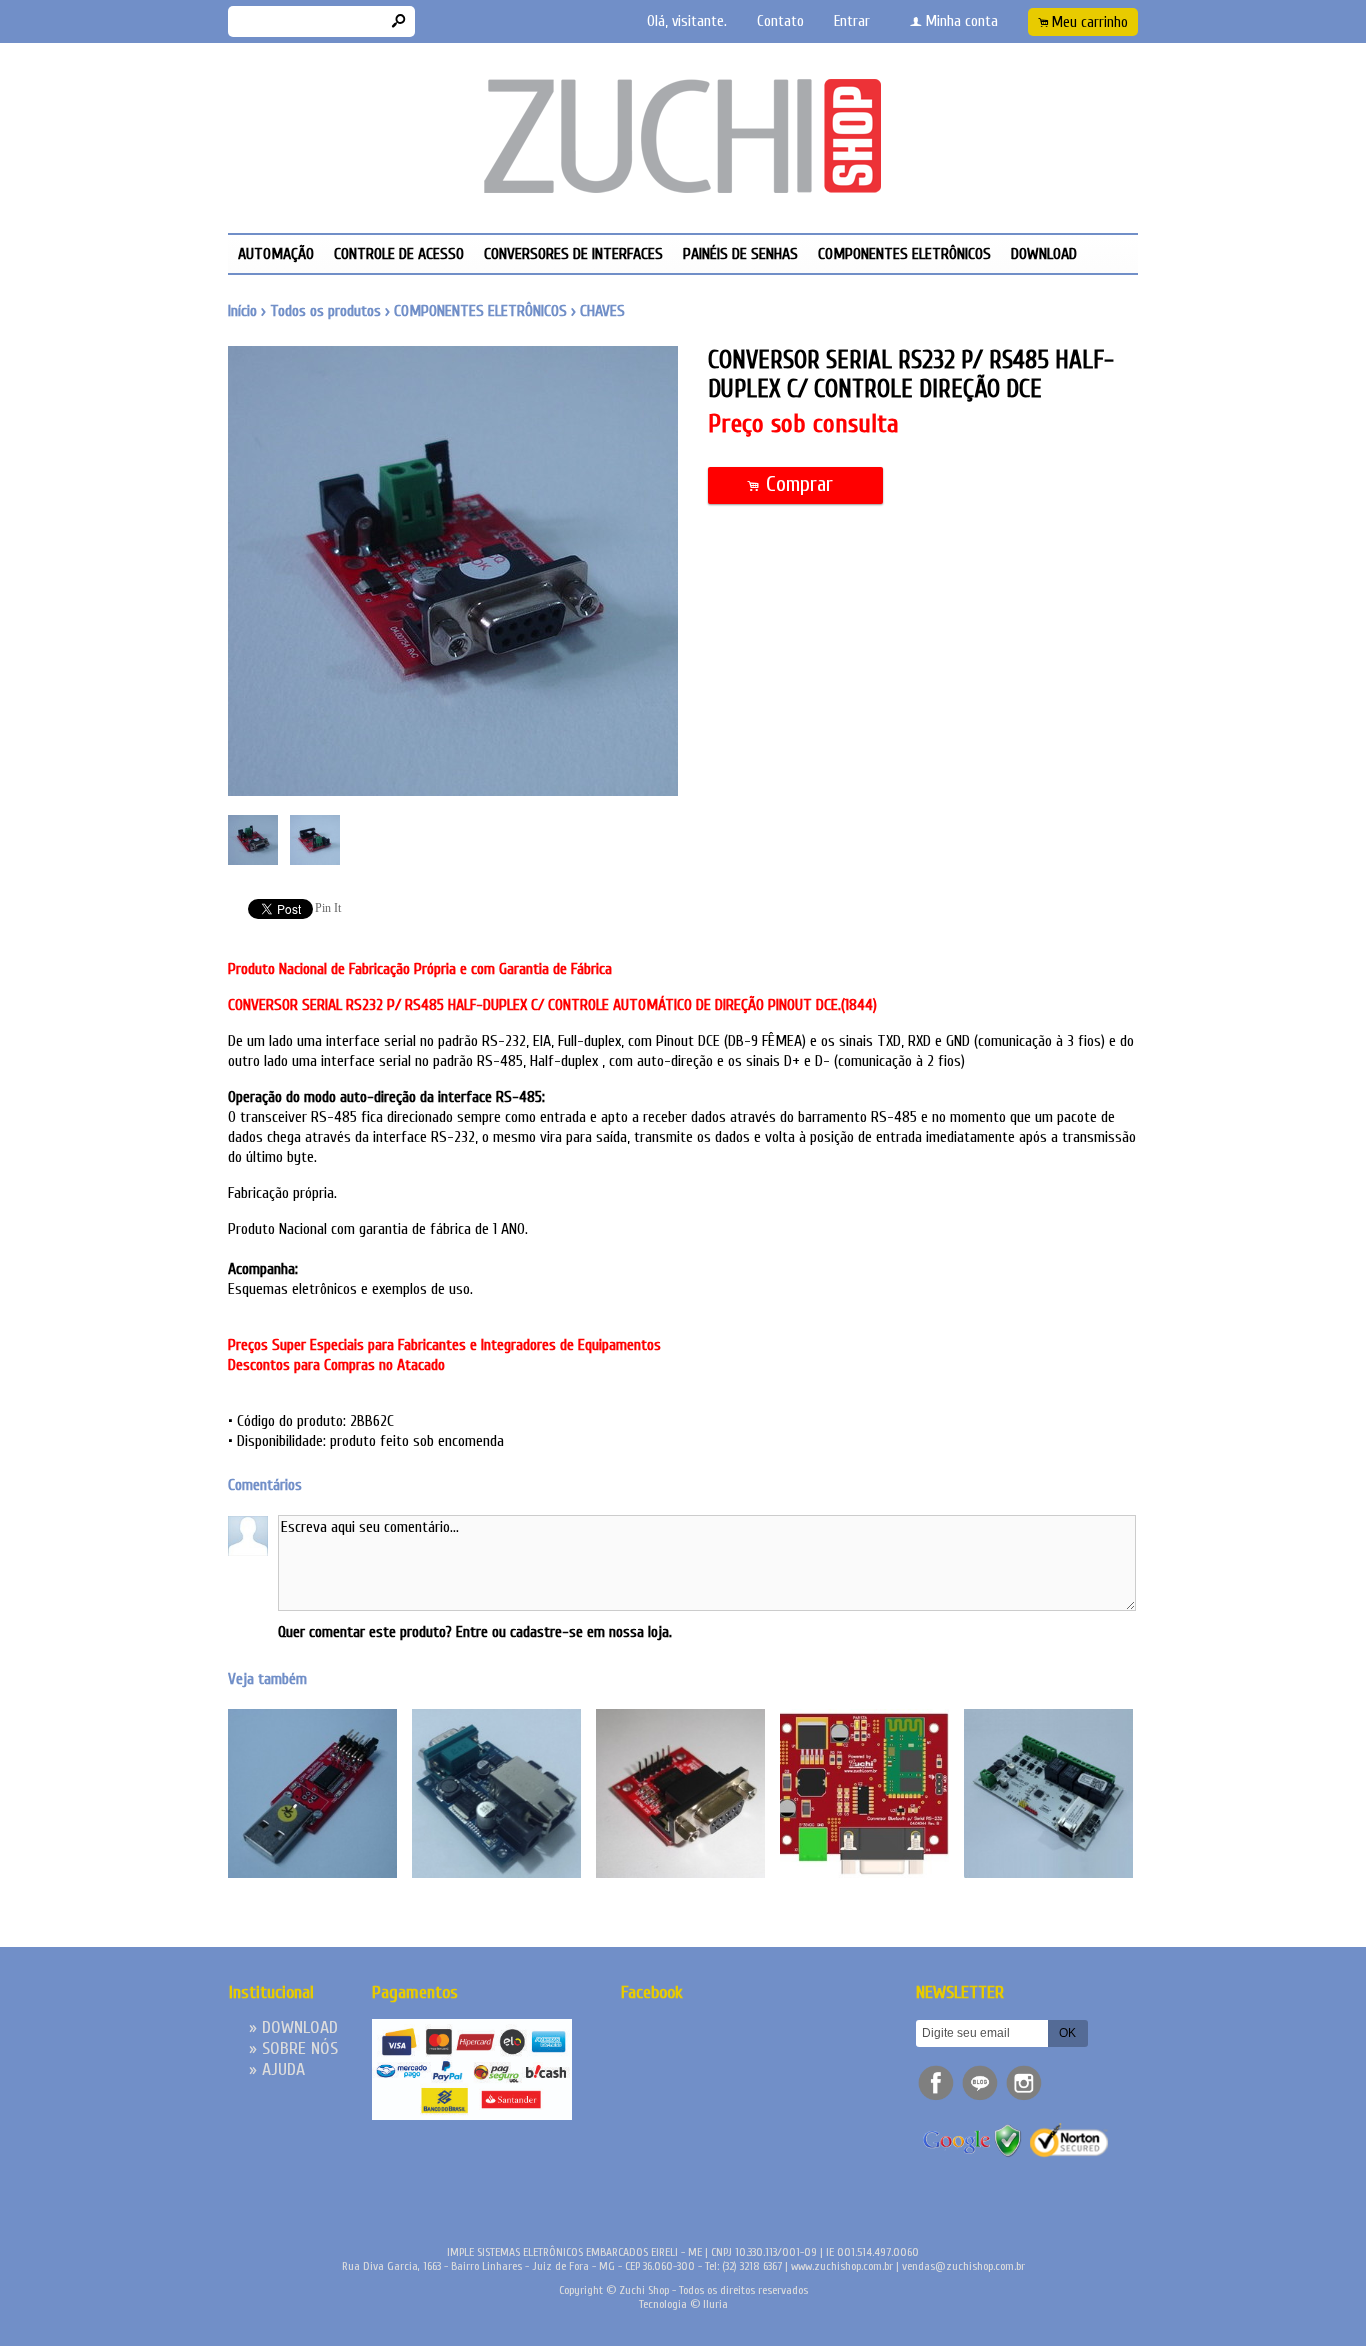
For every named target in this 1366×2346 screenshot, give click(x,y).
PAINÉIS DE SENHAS (740, 254)
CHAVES (602, 311)
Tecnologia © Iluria (683, 2304)
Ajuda (283, 2069)
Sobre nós (300, 2048)
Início (242, 311)
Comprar (796, 484)
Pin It (328, 908)
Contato (780, 21)
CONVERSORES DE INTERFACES (573, 254)
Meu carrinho (1090, 22)
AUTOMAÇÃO (276, 254)
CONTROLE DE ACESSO (399, 254)
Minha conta (962, 21)
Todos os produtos (325, 311)
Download (1044, 254)
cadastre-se (546, 1632)
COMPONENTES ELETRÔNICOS (904, 254)
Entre (472, 1632)
